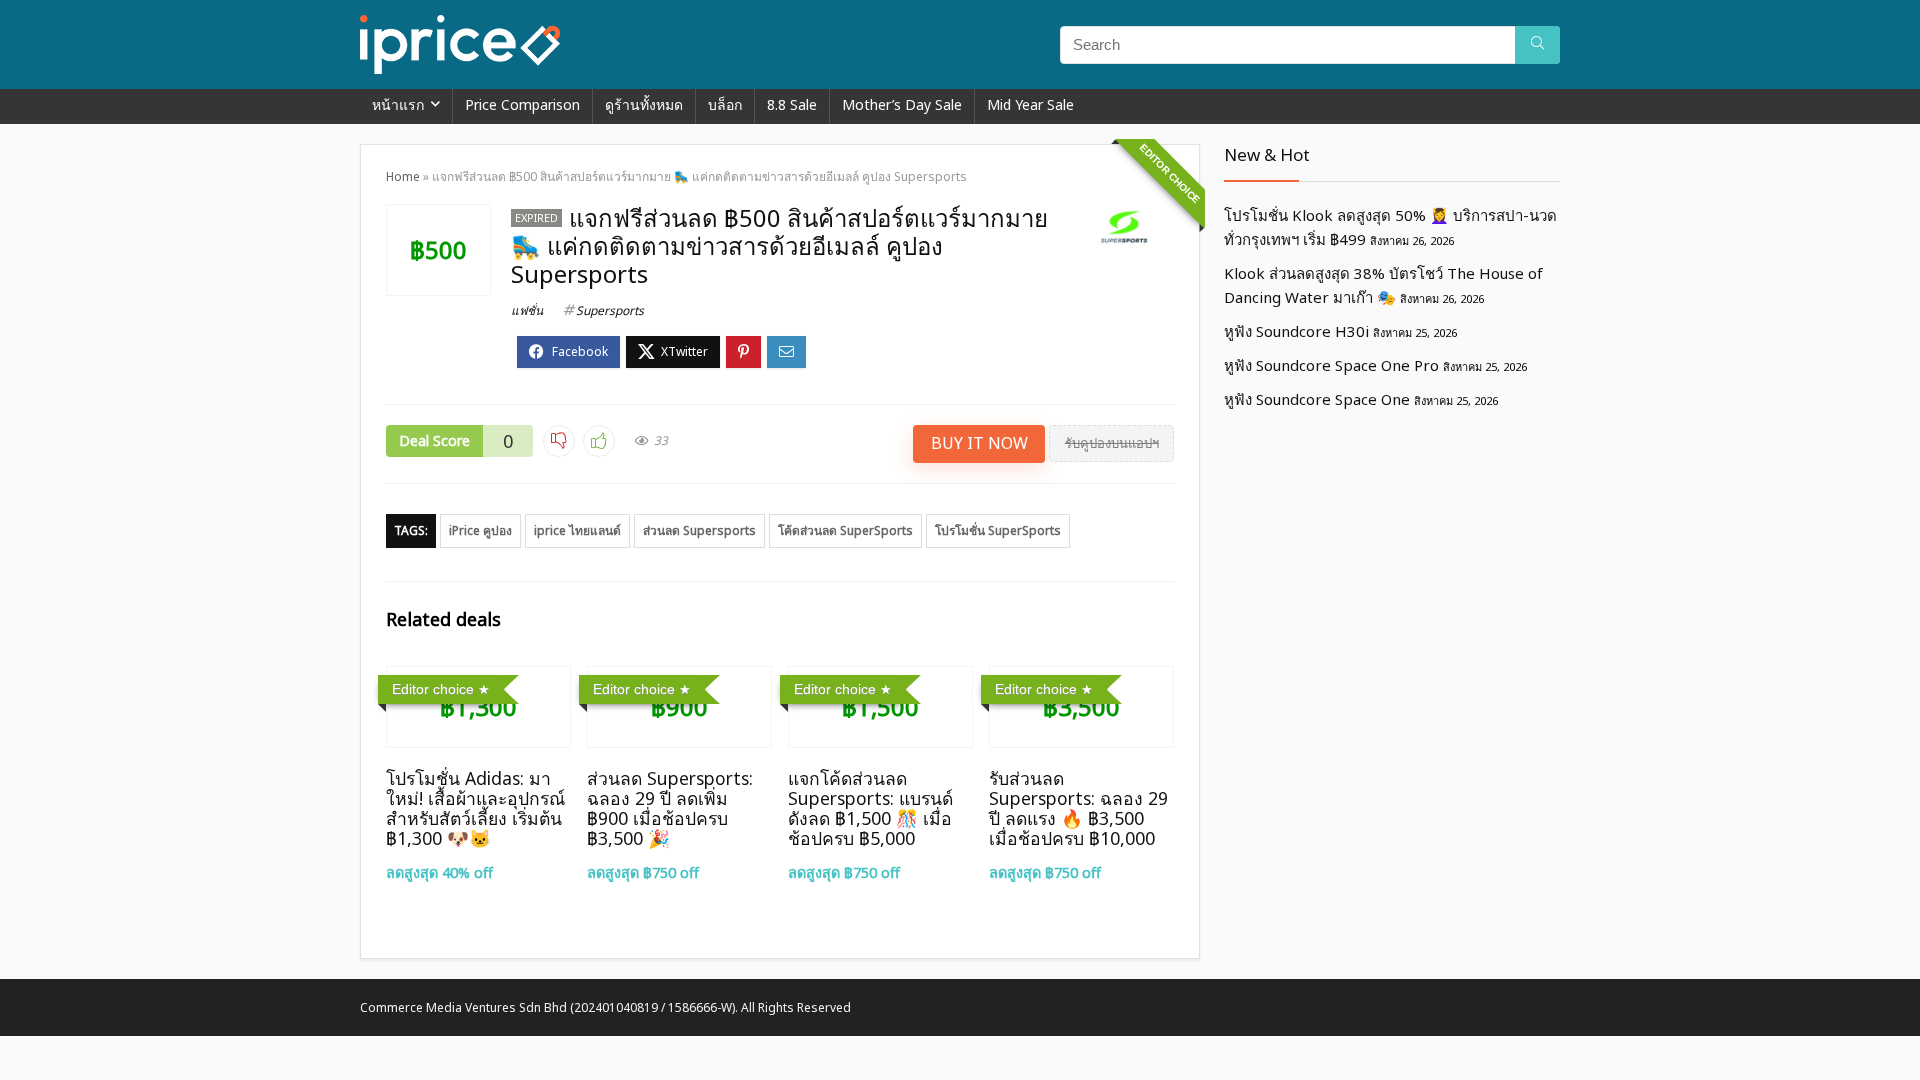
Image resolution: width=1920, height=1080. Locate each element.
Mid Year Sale (1030, 104)
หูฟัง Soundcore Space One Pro (1331, 365)
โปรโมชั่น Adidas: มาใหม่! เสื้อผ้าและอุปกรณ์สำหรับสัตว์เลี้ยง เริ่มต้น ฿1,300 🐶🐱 (475, 808)
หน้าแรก (398, 104)
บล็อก (725, 104)
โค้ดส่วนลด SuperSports (845, 530)
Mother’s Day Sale (902, 104)
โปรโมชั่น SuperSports (998, 530)
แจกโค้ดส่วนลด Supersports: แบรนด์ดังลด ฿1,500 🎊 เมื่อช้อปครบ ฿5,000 (870, 808)
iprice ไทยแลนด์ (577, 530)
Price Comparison (522, 104)
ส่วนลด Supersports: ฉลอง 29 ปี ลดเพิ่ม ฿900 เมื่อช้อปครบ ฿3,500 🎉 (670, 808)
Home (403, 176)
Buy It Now (979, 443)
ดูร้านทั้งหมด (644, 104)
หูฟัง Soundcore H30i (1296, 331)
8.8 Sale (792, 104)
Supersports (610, 310)
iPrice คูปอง (480, 530)
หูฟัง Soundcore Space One (1317, 399)
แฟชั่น (527, 310)
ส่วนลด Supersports (699, 530)
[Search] (1537, 45)
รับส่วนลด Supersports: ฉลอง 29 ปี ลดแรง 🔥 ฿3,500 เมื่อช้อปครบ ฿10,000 (1078, 808)
